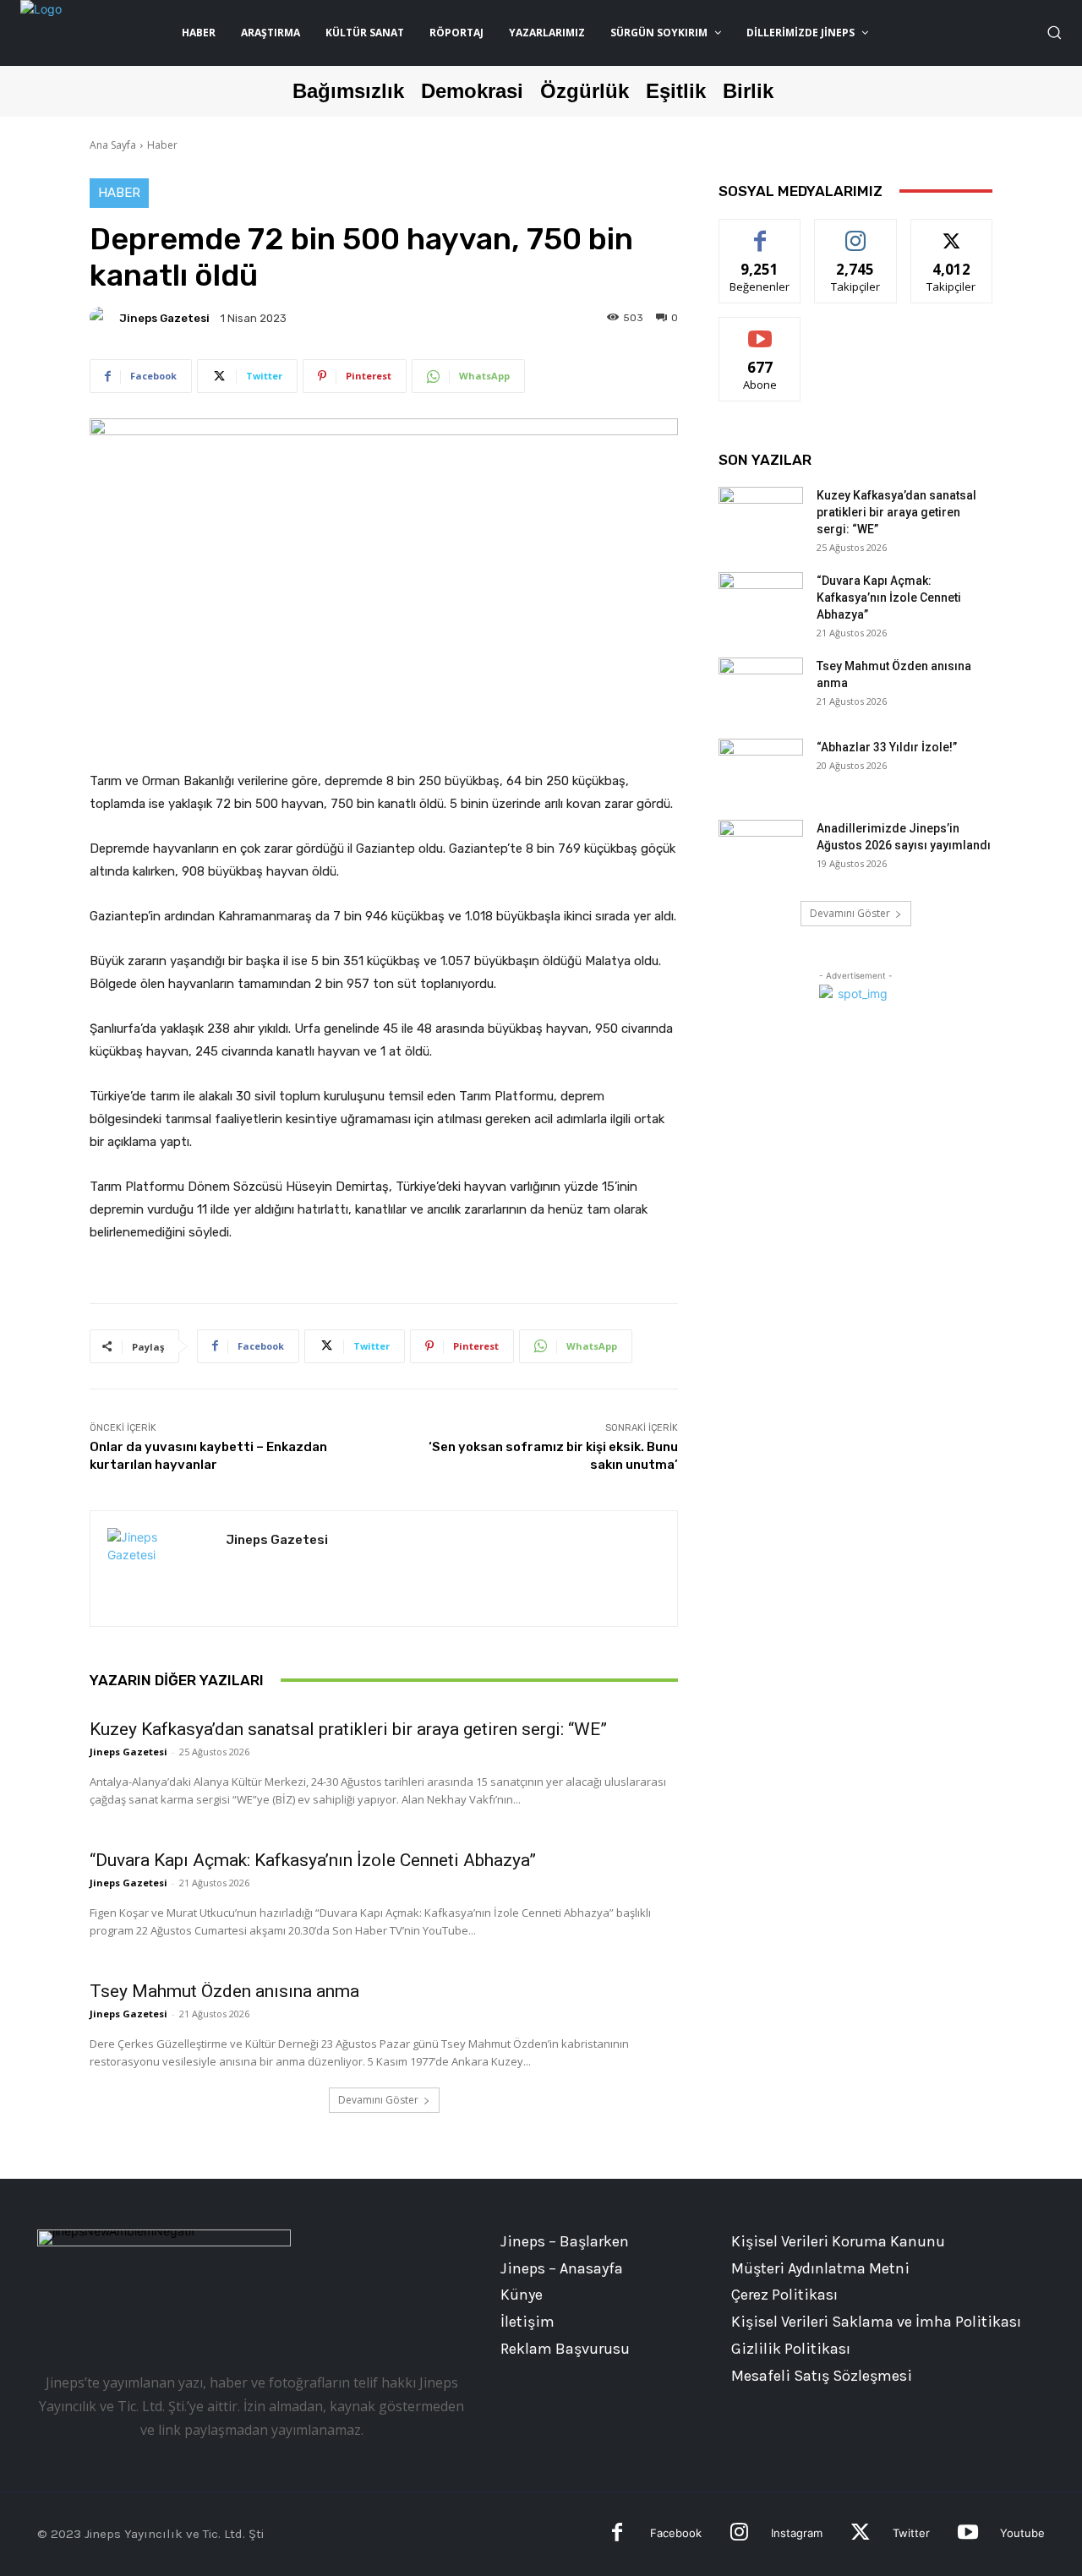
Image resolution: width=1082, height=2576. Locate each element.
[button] (1054, 32)
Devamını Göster (378, 2100)
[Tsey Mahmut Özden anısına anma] (761, 687)
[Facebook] (618, 2534)
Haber (162, 145)
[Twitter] (860, 2534)
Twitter (911, 2533)
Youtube (1022, 2533)
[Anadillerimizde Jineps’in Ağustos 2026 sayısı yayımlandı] (761, 849)
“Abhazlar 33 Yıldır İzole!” (887, 747)
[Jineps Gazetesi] (103, 318)
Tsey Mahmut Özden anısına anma (224, 1991)
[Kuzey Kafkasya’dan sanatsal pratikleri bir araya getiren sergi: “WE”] (761, 516)
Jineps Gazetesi (164, 318)
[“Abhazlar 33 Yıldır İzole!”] (761, 768)
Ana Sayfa (113, 145)
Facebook (676, 2533)
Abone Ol (760, 330)
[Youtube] (967, 2534)
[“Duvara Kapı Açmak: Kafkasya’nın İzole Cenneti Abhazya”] (761, 602)
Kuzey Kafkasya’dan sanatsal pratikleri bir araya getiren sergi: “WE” (348, 1729)
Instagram (797, 2533)
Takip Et (856, 232)
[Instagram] (739, 2534)
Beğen (760, 232)
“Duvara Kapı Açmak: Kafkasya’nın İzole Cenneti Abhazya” (313, 1860)
